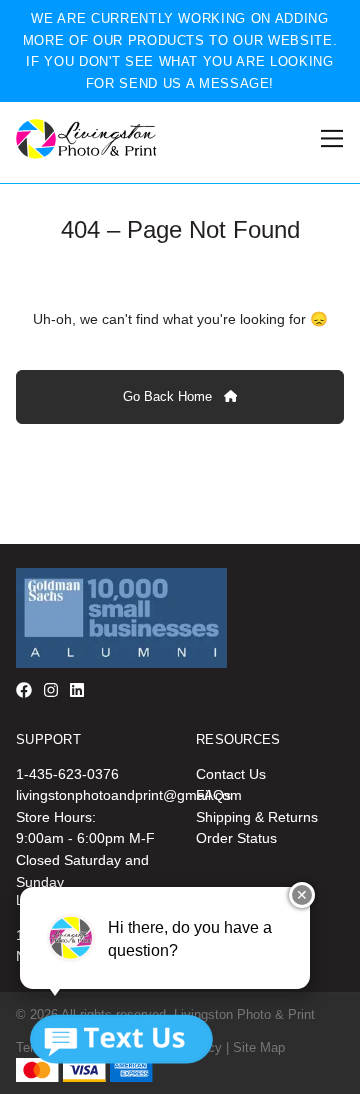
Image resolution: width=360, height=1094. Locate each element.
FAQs (213, 795)
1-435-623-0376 (67, 774)
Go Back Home (169, 396)
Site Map (259, 1047)
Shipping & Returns (257, 817)
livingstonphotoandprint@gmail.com (129, 795)
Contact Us (231, 774)
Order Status (236, 838)
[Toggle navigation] (328, 138)
